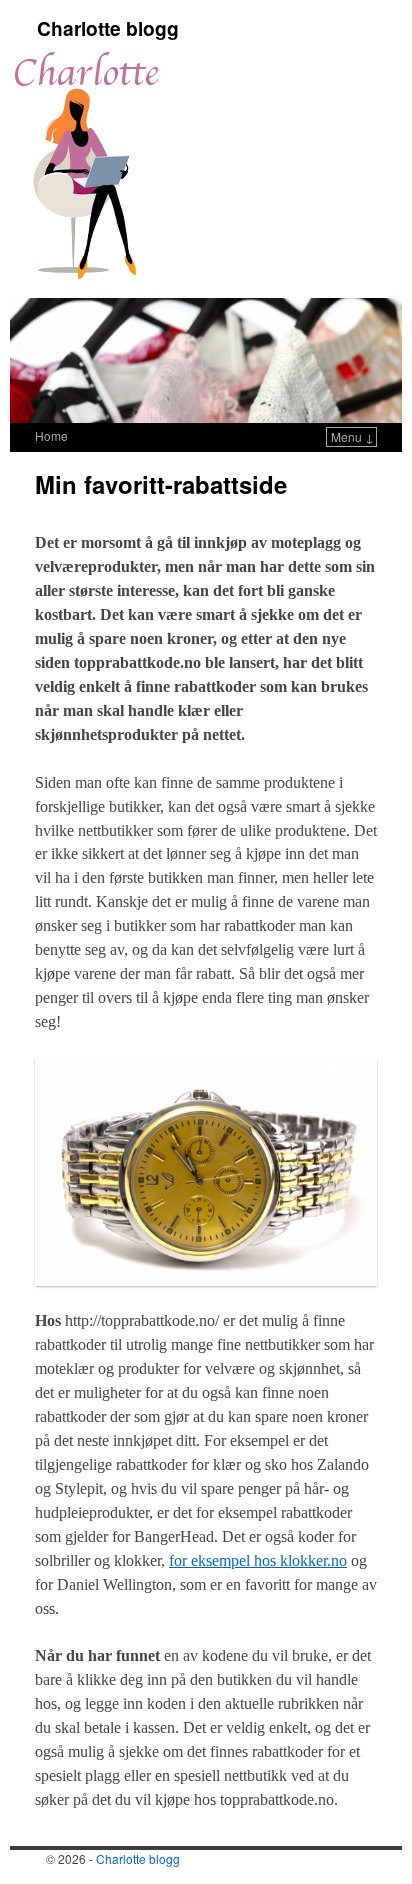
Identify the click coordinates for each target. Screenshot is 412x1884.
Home (51, 435)
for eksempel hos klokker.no (258, 1560)
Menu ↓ (352, 436)
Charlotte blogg (108, 28)
